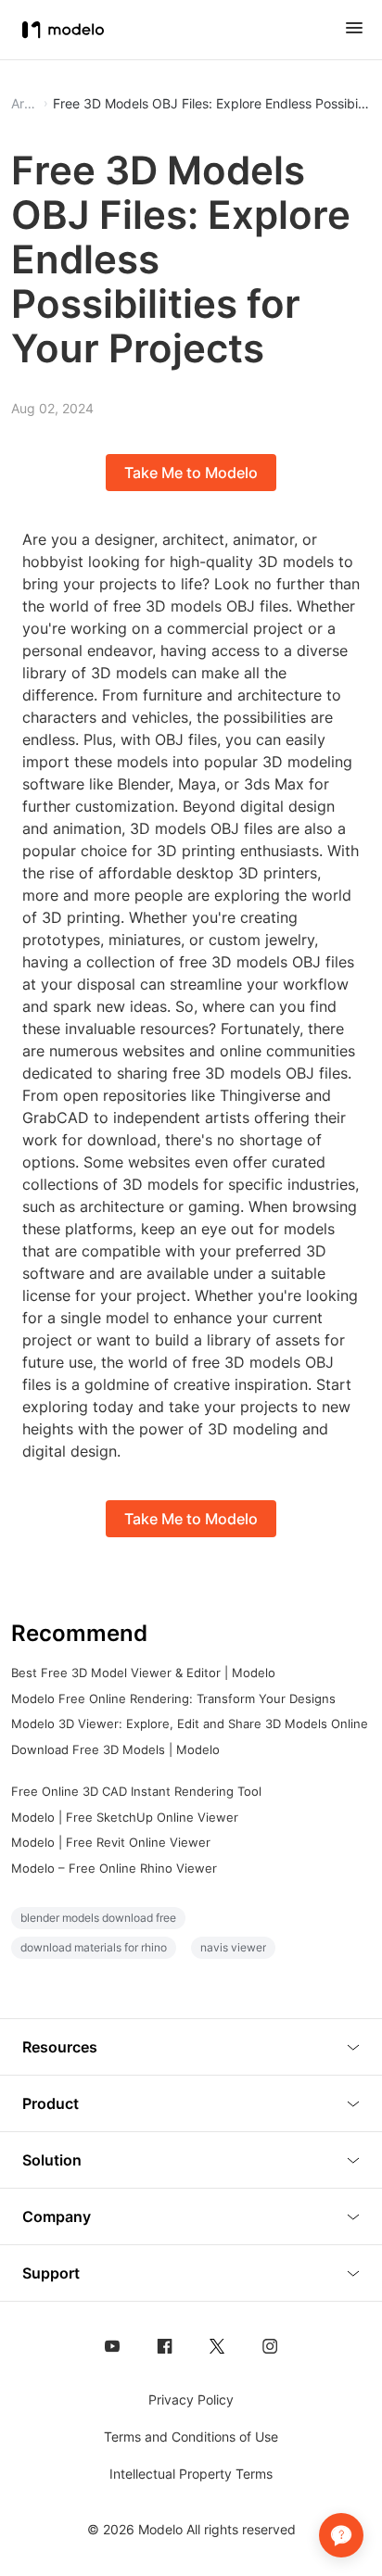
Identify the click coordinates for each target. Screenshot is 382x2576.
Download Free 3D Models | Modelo (115, 1749)
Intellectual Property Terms (191, 2474)
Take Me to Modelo (191, 473)
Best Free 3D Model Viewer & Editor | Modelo (143, 1673)
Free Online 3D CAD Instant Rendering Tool (136, 1791)
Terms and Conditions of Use (191, 2437)
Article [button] (25, 104)
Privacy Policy (191, 2399)
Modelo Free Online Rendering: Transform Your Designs (173, 1698)
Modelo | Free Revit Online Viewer (111, 1842)
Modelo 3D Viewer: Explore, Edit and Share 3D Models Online (190, 1724)
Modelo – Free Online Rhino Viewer (114, 1868)
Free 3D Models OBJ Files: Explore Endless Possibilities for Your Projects (212, 104)
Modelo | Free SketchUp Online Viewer (125, 1817)
